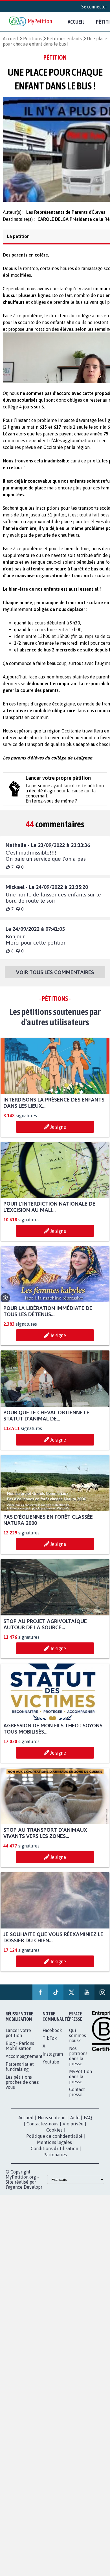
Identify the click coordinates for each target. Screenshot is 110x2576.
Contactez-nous (42, 2129)
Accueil (76, 22)
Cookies (54, 2135)
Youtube (51, 2067)
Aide (75, 2123)
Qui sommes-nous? (78, 2040)
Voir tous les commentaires (55, 977)
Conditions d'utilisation (54, 2154)
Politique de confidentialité (54, 2141)
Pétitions (32, 39)
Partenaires (55, 2160)
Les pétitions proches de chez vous (22, 2087)
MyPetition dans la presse (81, 2082)
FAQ (88, 2123)
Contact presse (77, 2097)
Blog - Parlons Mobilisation (20, 2051)
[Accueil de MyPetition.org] (31, 22)
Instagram (53, 2059)
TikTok (50, 2043)
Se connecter (94, 6)
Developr (33, 2192)
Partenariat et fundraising (20, 2072)
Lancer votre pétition (18, 2038)
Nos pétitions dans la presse (78, 2061)
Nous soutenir (52, 2123)
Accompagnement (24, 2061)
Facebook (52, 2035)
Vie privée (73, 2129)
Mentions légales (54, 2147)
